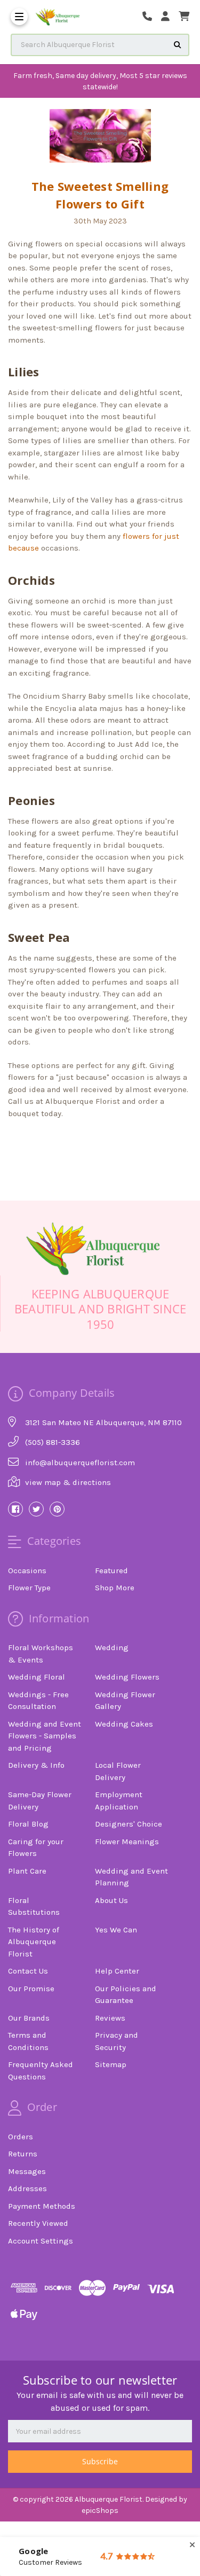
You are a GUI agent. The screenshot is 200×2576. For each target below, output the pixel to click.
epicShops (100, 2511)
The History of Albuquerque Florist (34, 1942)
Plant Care (27, 1871)
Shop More (115, 1588)
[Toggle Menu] (19, 17)
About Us (111, 1900)
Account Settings (41, 2241)
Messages (27, 2171)
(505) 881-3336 (53, 1442)
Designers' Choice (129, 1824)
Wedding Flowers (127, 1677)
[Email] (81, 1143)
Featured (111, 1571)
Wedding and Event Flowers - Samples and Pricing (45, 1736)
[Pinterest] (136, 1143)
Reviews (110, 2018)
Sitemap (111, 2064)
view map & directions (68, 1482)
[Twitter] (117, 1143)
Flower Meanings (127, 1842)
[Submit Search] (178, 45)
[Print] (99, 1143)
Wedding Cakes (124, 1724)
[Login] (169, 17)
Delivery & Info (36, 1765)
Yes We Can (116, 1930)
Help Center (117, 1971)
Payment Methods (42, 2206)
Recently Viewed (38, 2223)
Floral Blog (28, 1824)
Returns (23, 2154)
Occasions (27, 1571)
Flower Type (29, 1588)
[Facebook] (62, 1143)
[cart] (184, 17)
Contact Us (28, 1971)
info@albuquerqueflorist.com (80, 1463)
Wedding (112, 1647)
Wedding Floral (37, 1677)
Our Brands (29, 2018)
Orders (21, 2137)
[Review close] (192, 2545)
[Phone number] (151, 17)
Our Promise (31, 1989)
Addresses (27, 2188)
